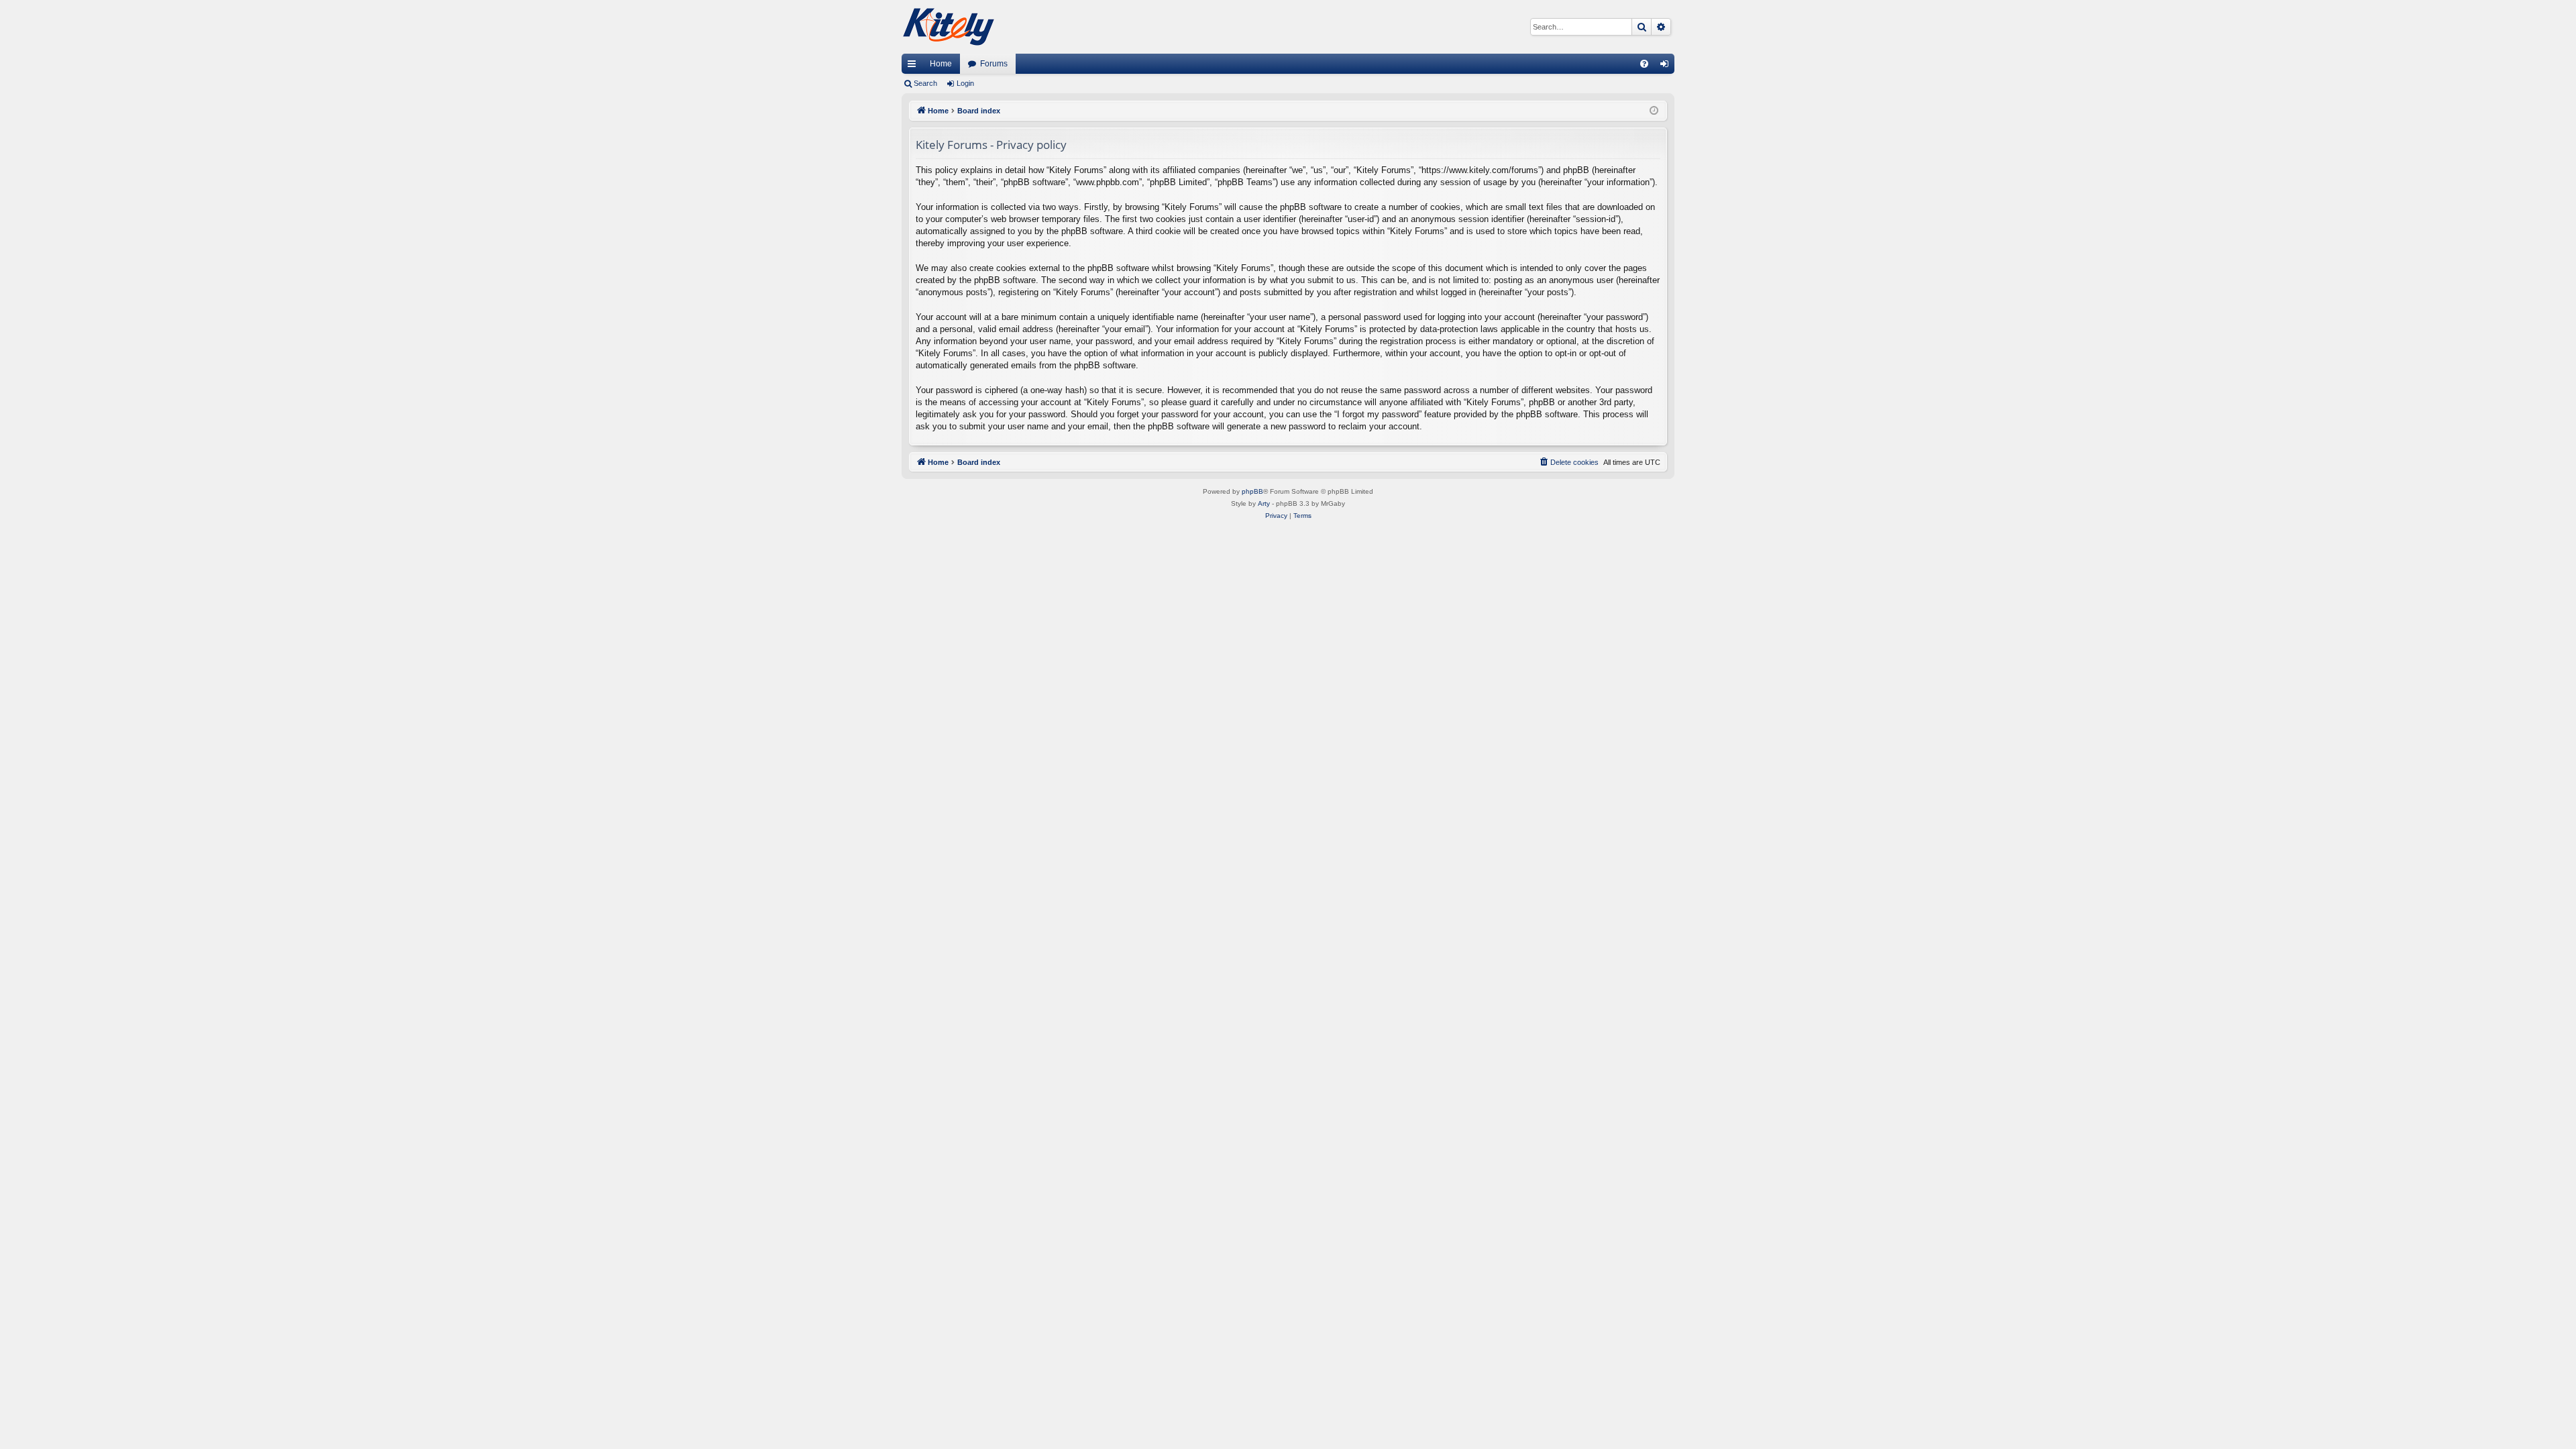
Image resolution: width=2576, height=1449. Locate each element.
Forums (994, 64)
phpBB (1252, 491)
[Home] (949, 27)
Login (965, 83)
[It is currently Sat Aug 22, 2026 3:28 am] (1654, 111)
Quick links (914, 66)
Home (941, 64)
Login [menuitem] (1667, 66)
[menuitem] (1644, 64)
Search (925, 83)
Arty (1264, 503)
